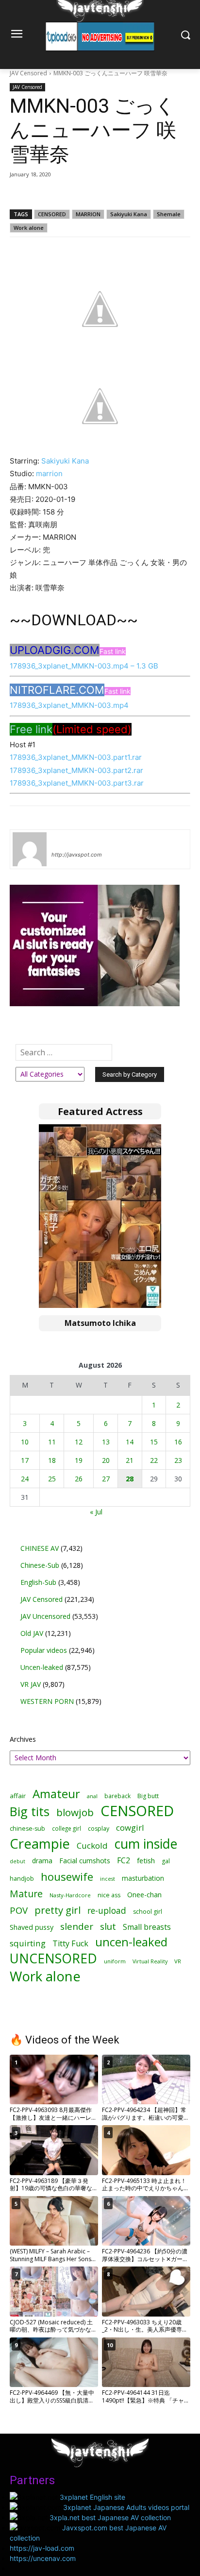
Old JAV (32, 1633)
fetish (146, 1860)
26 (79, 1479)
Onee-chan (144, 1895)
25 (52, 1479)
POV (19, 1910)
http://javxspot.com (77, 855)
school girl (148, 1912)
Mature (26, 1894)
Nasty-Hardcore (70, 1895)
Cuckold (92, 1846)
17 (25, 1460)
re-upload (107, 1911)
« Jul (96, 1512)
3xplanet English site (92, 2497)
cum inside (146, 1844)
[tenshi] (30, 849)
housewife (67, 1877)
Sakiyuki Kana (129, 214)
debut (17, 1861)
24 (25, 1479)
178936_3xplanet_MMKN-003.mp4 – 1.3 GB (84, 666)
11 (52, 1442)
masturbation (143, 1878)
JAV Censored (28, 73)
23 (178, 1460)
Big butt (148, 1796)
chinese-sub (27, 1829)
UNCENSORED (53, 1959)
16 (178, 1442)
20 (106, 1460)
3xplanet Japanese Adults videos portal (126, 2507)
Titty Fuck (70, 1944)
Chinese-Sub (40, 1565)
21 (130, 1460)
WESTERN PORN (47, 1701)
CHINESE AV (40, 1548)
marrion (49, 473)
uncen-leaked (131, 1942)
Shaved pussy (32, 1927)
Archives (23, 1739)
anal (92, 1796)
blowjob (75, 1812)
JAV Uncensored (45, 1616)
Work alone (29, 228)
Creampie (40, 1844)
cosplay (99, 1829)
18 (52, 1460)
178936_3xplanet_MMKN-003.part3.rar (77, 783)
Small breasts (147, 1927)
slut (108, 1927)
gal (166, 1861)
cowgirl (130, 1828)
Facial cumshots (85, 1861)
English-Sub (38, 1582)
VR (178, 1961)
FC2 (124, 1861)
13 (106, 1442)
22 (154, 1460)
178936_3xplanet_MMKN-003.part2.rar (76, 770)
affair (18, 1796)
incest (108, 1879)
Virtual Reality (150, 1961)
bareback (117, 1796)
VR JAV (31, 1684)
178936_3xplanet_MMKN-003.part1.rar (76, 757)
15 (154, 1442)
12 (79, 1442)
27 (106, 1479)
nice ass (109, 1895)
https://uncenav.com (43, 2558)
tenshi (63, 841)
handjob (22, 1879)
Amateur (56, 1794)
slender (77, 1927)
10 (25, 1442)
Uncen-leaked (42, 1667)
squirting (28, 1943)
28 (130, 1479)
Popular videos (44, 1650)
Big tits (30, 1812)
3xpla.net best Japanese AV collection (110, 2517)
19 (79, 1460)
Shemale (169, 214)
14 (130, 1442)
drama (42, 1861)
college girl (67, 1828)
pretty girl (58, 1910)
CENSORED (52, 214)
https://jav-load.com (42, 2548)
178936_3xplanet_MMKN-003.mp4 (69, 705)
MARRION (88, 214)
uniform (115, 1961)
